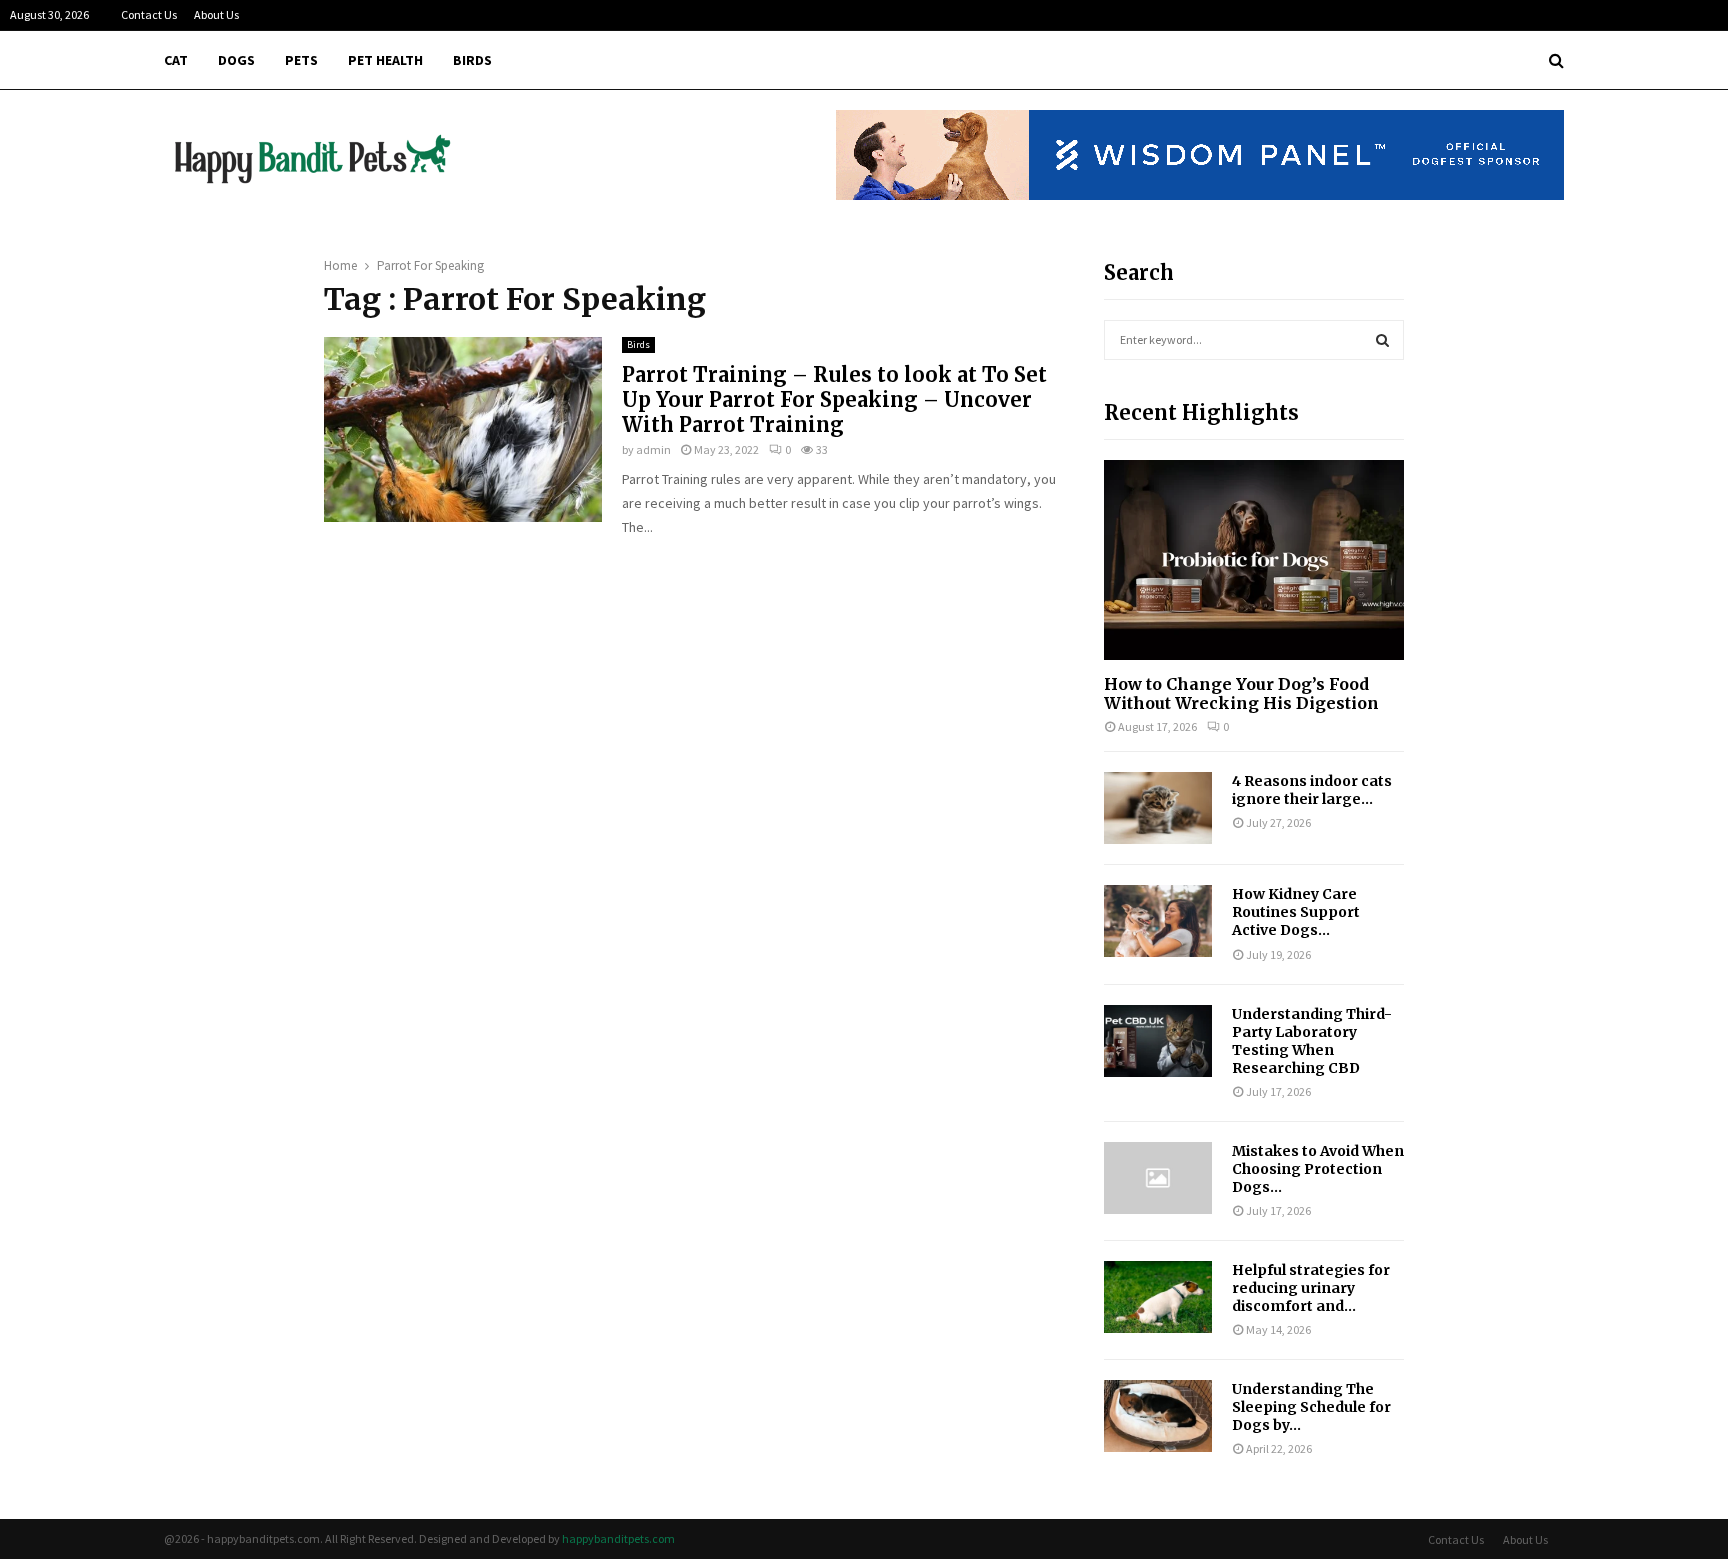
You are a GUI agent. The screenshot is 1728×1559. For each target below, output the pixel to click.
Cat (176, 60)
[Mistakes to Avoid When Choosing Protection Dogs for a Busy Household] (1158, 1178)
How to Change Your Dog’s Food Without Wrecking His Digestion (1241, 693)
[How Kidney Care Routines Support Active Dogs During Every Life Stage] (1158, 921)
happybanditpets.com (618, 1538)
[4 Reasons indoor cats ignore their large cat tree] (1158, 808)
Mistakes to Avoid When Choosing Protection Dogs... (1318, 1169)
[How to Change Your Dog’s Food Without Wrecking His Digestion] (1254, 560)
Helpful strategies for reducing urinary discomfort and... (1311, 1288)
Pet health (385, 60)
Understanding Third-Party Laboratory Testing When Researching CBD (1312, 1041)
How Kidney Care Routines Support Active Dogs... (1296, 912)
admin (653, 449)
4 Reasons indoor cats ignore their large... (1312, 790)
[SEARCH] (1382, 340)
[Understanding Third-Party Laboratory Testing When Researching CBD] (1158, 1041)
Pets (301, 60)
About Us (216, 14)
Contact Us (149, 14)
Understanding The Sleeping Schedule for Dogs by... (1311, 1407)
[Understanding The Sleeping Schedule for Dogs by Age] (1158, 1416)
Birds (472, 60)
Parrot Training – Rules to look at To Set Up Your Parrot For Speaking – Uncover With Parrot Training (834, 399)
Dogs (236, 60)
